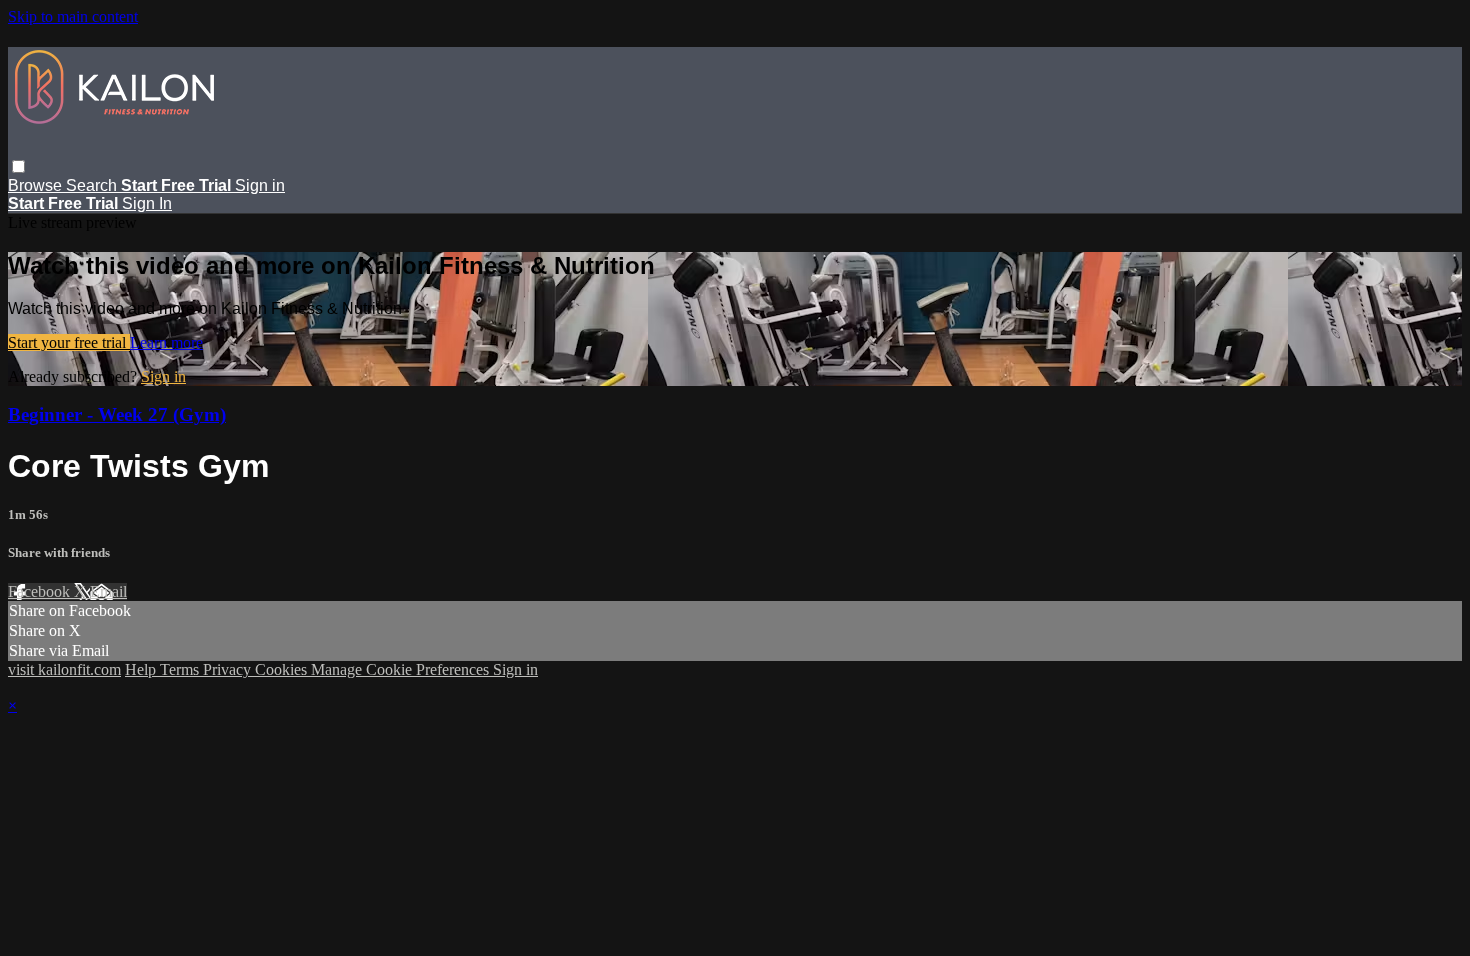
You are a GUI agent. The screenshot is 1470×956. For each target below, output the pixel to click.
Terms (181, 669)
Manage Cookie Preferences (402, 669)
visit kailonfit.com (64, 669)
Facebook (41, 591)
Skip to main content (73, 16)
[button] (18, 166)
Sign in (260, 185)
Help (142, 669)
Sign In (147, 203)
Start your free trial (69, 342)
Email (108, 591)
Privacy (229, 669)
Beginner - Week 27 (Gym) (117, 414)
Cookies (283, 669)
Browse (37, 185)
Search (93, 185)
